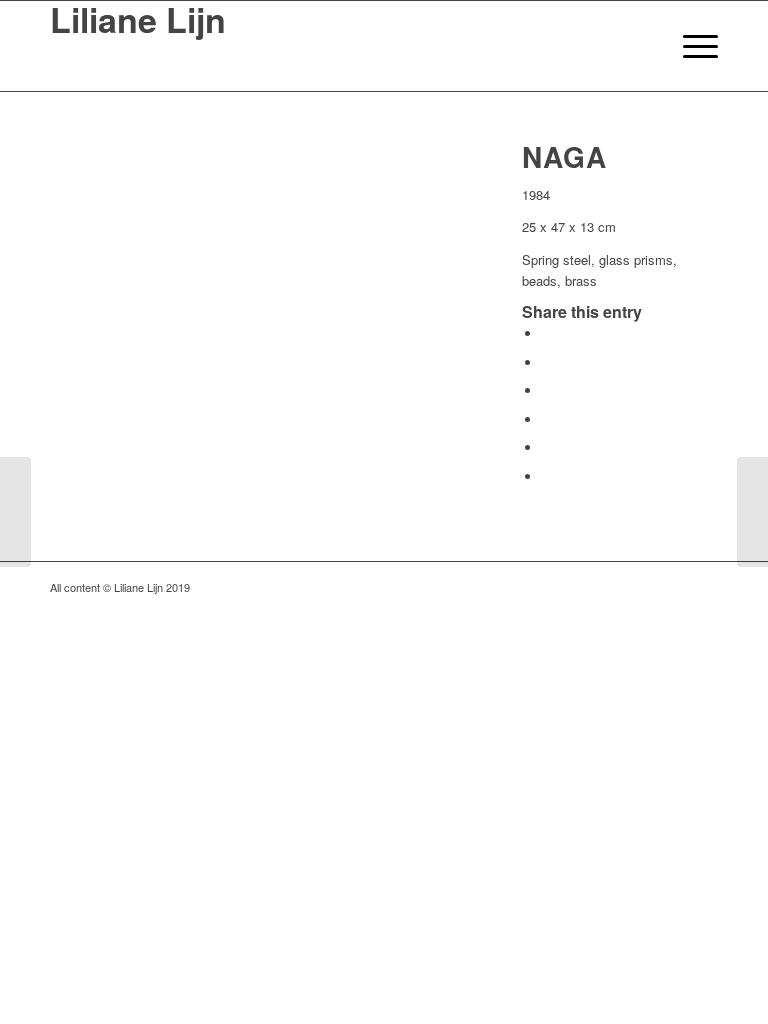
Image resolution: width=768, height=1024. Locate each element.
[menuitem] (643, 46)
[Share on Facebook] (547, 333)
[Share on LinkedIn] (547, 447)
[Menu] (690, 46)
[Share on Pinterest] (547, 419)
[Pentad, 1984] (752, 512)
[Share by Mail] (547, 476)
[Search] (643, 46)
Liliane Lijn (138, 22)
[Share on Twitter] (547, 362)
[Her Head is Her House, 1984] (15, 512)
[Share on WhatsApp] (547, 390)
